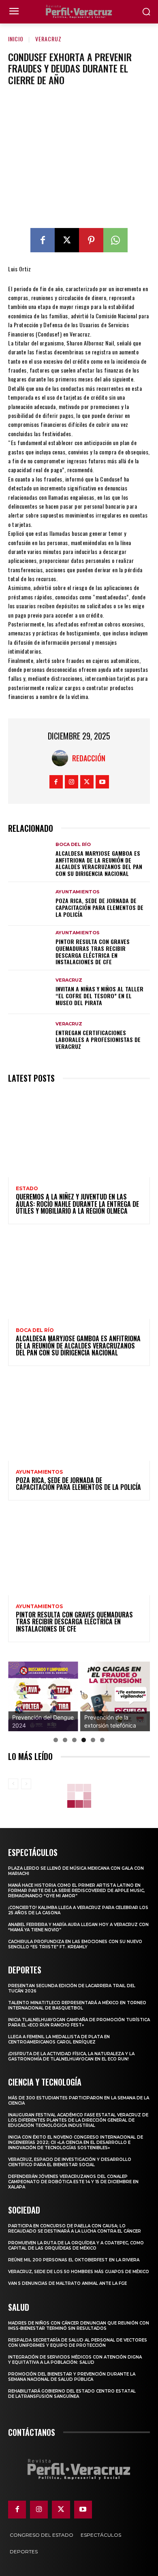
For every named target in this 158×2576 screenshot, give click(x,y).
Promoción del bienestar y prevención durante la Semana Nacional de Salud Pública (72, 2377)
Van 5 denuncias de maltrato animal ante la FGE (67, 2283)
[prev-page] (13, 1784)
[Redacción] (62, 758)
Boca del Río (73, 845)
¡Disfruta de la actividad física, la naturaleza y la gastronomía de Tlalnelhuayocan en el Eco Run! (71, 2056)
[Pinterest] (91, 240)
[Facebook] (43, 240)
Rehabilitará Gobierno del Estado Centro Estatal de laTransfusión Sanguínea (72, 2394)
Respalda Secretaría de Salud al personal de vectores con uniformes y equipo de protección (78, 2343)
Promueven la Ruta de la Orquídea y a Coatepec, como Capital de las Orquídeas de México (76, 2246)
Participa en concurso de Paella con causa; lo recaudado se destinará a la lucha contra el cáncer (75, 2229)
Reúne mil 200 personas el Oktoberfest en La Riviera (74, 2260)
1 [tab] (56, 1740)
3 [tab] (74, 1740)
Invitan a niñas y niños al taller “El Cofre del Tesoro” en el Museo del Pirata (99, 996)
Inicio (16, 39)
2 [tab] (65, 1740)
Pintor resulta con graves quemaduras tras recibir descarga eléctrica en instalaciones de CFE (93, 951)
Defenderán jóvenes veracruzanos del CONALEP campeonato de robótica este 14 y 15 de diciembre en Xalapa (73, 2182)
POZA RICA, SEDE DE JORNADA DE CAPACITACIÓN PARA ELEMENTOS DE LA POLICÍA (99, 907)
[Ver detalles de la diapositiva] (43, 1697)
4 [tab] (84, 1740)
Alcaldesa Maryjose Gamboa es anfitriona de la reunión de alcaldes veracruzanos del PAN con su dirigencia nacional (99, 863)
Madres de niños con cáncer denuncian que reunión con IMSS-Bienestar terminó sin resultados (79, 2326)
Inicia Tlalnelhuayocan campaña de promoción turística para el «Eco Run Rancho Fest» (79, 2022)
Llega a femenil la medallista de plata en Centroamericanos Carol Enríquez (59, 2039)
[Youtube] (102, 782)
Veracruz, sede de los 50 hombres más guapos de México (79, 2272)
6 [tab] (102, 1740)
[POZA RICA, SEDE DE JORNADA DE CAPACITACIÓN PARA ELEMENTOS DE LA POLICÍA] (29, 904)
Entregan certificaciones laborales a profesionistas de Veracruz (98, 1039)
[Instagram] (72, 782)
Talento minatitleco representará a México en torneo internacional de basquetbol (77, 2005)
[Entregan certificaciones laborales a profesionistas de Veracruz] (29, 1036)
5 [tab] (93, 1740)
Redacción (89, 758)
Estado (27, 1189)
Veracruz (48, 39)
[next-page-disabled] (26, 1784)
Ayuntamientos (78, 892)
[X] (67, 240)
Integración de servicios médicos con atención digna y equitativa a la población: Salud (75, 2360)
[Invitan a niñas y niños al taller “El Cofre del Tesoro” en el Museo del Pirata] (29, 992)
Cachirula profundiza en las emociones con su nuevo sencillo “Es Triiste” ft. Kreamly (75, 1944)
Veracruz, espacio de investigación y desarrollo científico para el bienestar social (70, 2162)
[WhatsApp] (115, 240)
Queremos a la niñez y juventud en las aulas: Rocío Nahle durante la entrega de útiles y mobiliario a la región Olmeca (77, 1204)
